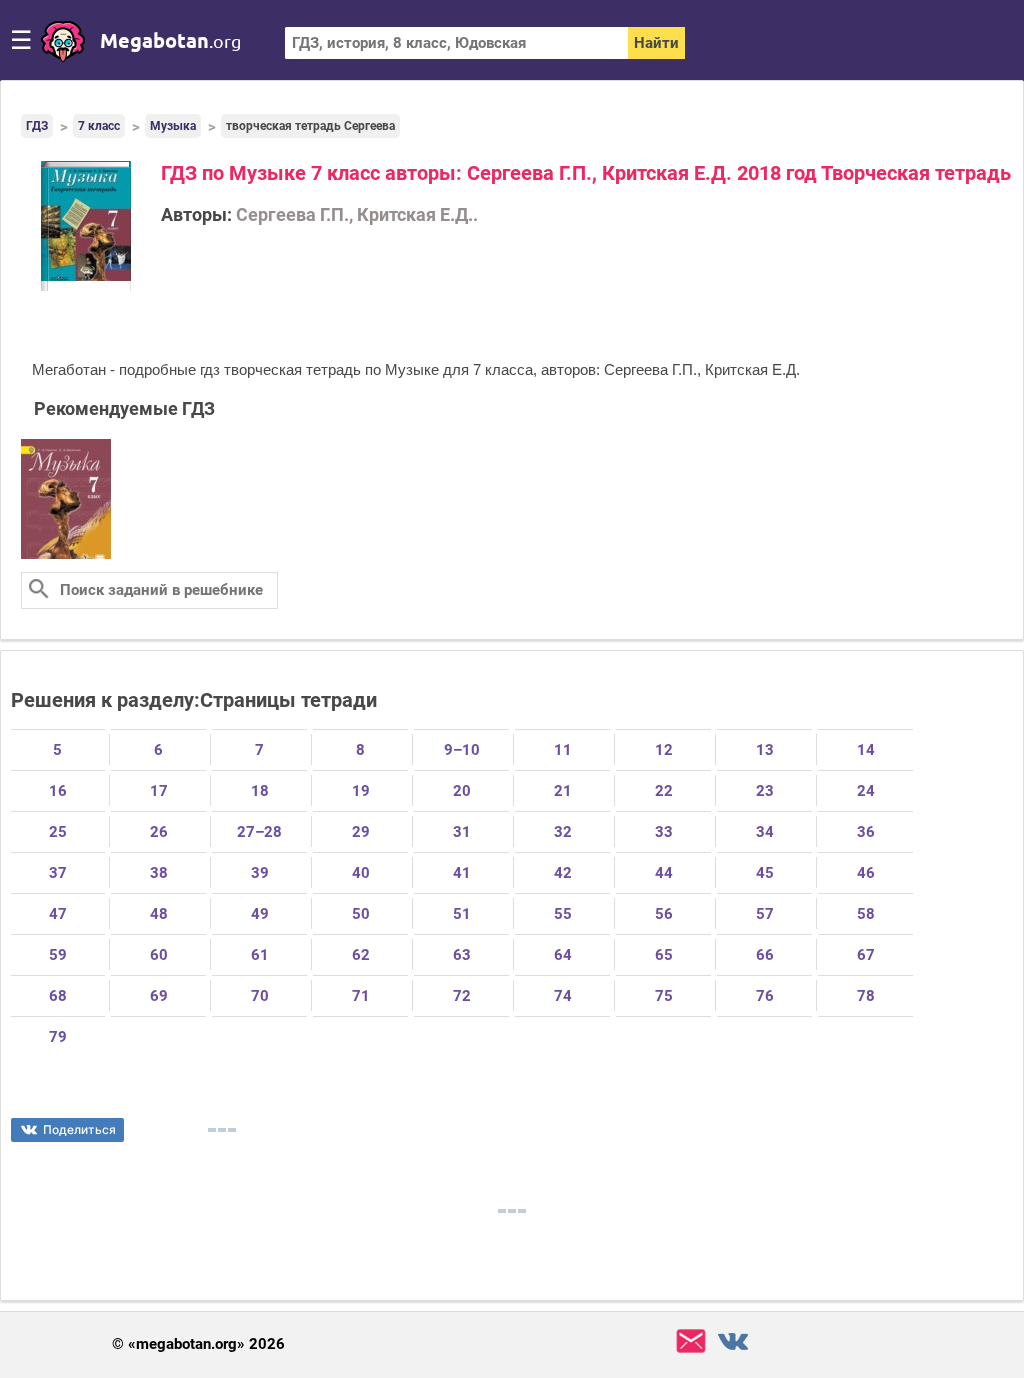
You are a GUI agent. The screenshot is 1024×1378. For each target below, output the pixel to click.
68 (58, 996)
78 (866, 996)
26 (159, 832)
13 (765, 750)
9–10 (462, 750)
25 (58, 832)
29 (361, 832)
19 (361, 791)
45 (765, 873)
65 (664, 955)
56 (664, 914)
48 (159, 914)
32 (563, 832)
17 (159, 791)
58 (866, 914)
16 (58, 791)
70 (260, 996)
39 (260, 873)
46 (866, 873)
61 (260, 955)
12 (664, 750)
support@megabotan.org (691, 1341)
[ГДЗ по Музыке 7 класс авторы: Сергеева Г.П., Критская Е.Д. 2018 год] (66, 555)
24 (866, 791)
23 (765, 791)
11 (563, 750)
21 (563, 791)
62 (361, 955)
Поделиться (79, 1129)
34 (765, 832)
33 (664, 832)
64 (563, 955)
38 (159, 873)
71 (361, 996)
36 (866, 832)
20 (462, 791)
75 (664, 996)
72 (462, 996)
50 (361, 914)
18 (260, 791)
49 (260, 914)
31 (462, 832)
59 (58, 955)
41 (462, 873)
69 (159, 996)
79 (58, 1037)
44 (664, 873)
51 (462, 914)
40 (361, 873)
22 (664, 791)
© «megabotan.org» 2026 (198, 1344)
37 (58, 873)
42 (563, 873)
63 (462, 955)
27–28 (259, 832)
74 (563, 996)
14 (866, 750)
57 (765, 914)
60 (159, 955)
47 (58, 914)
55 (563, 914)
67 (866, 955)
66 (765, 955)
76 (765, 996)
